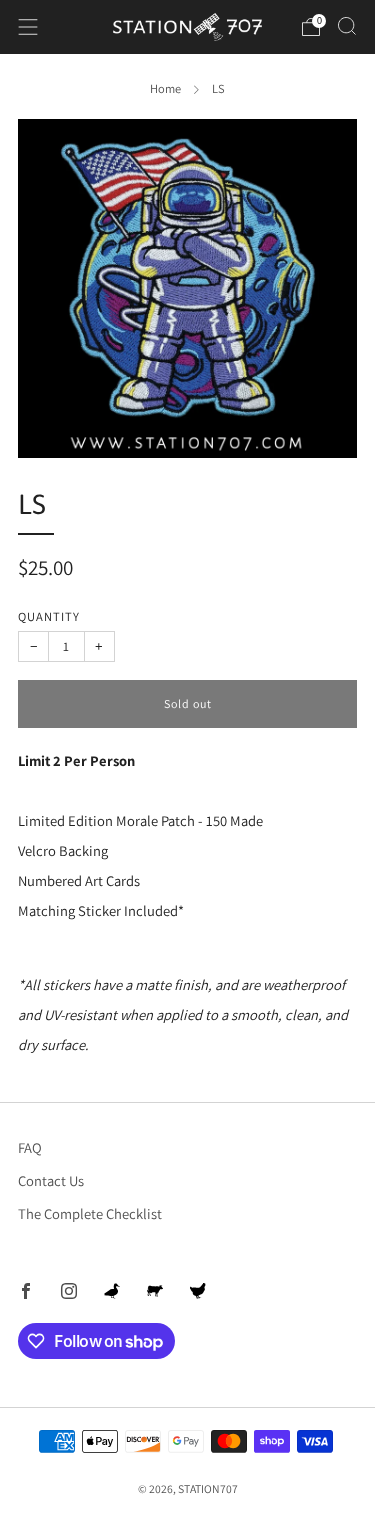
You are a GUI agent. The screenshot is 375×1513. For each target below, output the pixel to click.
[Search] (347, 26)
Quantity (49, 616)
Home (165, 88)
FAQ (30, 1147)
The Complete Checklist (90, 1213)
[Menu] (28, 27)
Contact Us (51, 1180)
